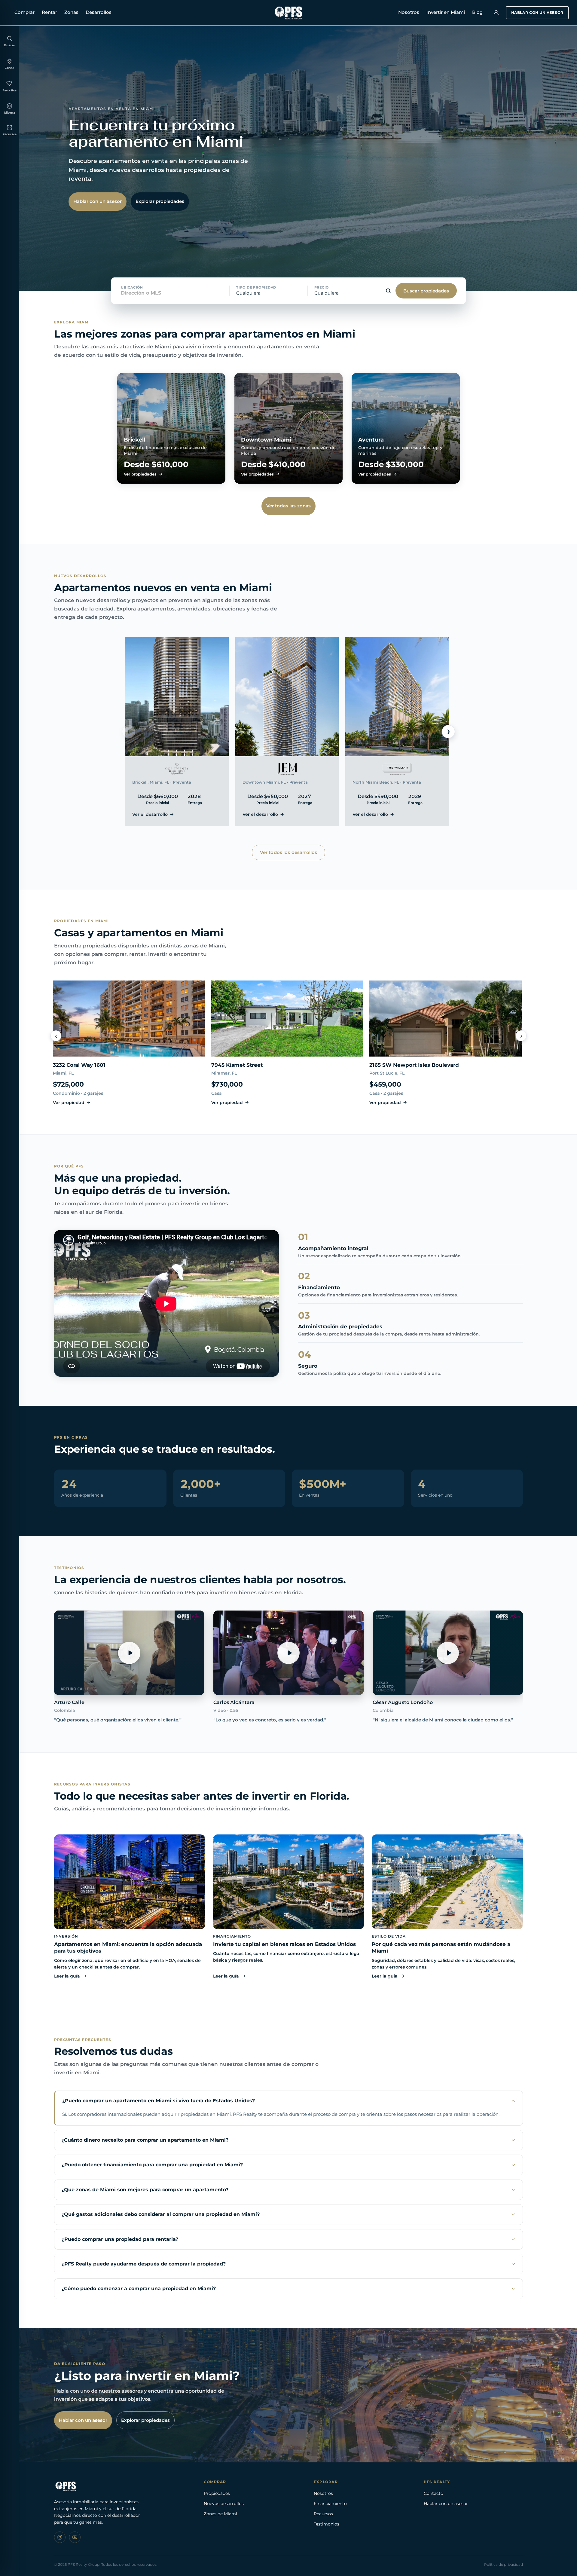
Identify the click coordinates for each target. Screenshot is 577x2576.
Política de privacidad (504, 2564)
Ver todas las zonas (289, 506)
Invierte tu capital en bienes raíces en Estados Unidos (284, 1944)
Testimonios (327, 2524)
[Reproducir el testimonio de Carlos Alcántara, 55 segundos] (288, 1653)
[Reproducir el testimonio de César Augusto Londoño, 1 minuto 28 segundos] (448, 1653)
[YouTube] (75, 2537)
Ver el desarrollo (150, 814)
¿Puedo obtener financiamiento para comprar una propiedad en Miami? (152, 2165)
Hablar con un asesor (537, 12)
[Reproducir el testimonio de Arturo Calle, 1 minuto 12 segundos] (129, 1653)
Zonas (71, 12)
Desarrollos (99, 12)
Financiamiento (330, 2504)
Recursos (323, 2514)
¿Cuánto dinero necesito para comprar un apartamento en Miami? (145, 2140)
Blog (477, 12)
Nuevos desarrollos (224, 2504)
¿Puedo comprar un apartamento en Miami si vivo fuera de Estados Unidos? (159, 2101)
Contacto (434, 2493)
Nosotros (409, 12)
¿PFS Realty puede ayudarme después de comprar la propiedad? (144, 2264)
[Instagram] (60, 2537)
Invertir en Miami (446, 12)
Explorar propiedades (160, 201)
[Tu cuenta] (496, 13)
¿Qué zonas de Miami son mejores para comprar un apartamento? (145, 2190)
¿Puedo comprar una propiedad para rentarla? (120, 2239)
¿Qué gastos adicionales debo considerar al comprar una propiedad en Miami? (161, 2214)
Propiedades (217, 2493)
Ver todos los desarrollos (289, 852)
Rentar (49, 12)
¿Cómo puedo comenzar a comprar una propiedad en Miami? (139, 2288)
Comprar (24, 12)
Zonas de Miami (220, 2514)
